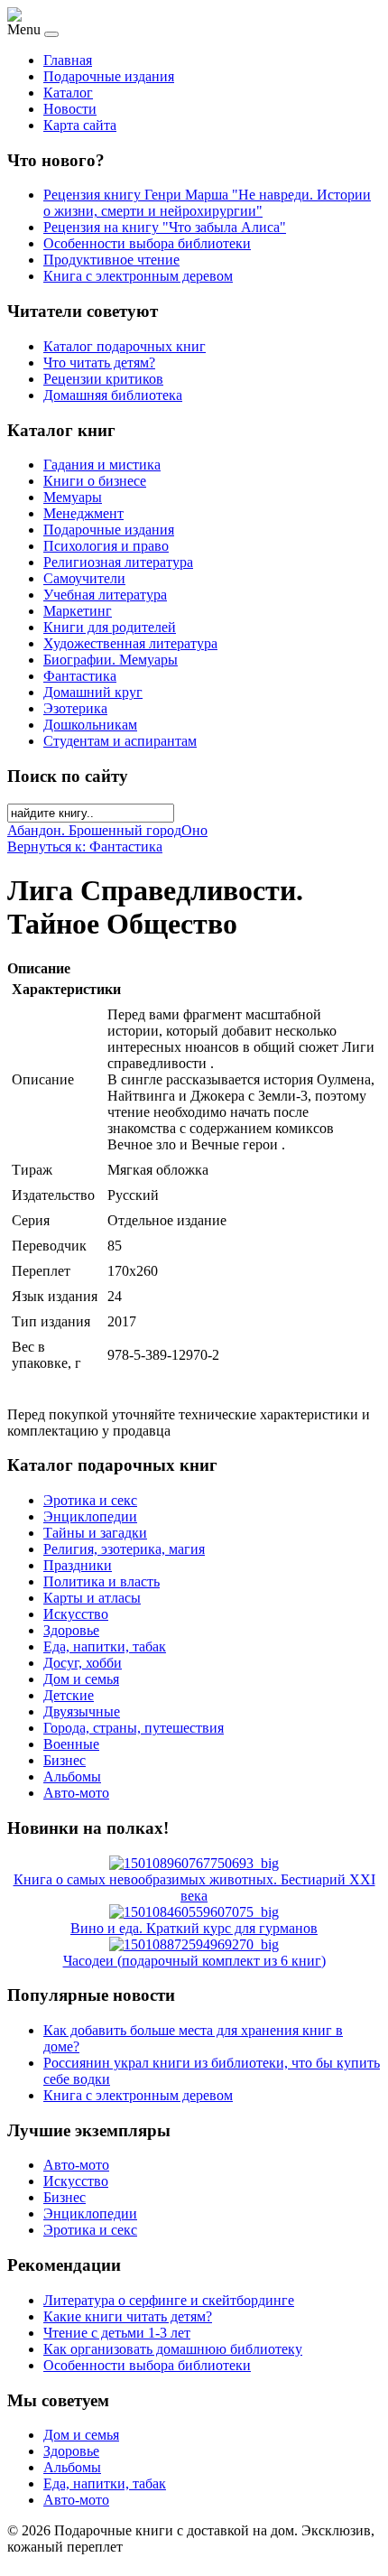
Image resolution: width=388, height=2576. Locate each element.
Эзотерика (75, 708)
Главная (68, 60)
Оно (194, 830)
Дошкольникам (90, 725)
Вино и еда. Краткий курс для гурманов (194, 1928)
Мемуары (73, 497)
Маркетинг (78, 611)
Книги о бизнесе (95, 481)
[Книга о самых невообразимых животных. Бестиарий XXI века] (194, 1863)
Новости (70, 109)
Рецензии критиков (103, 379)
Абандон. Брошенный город (94, 830)
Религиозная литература (118, 562)
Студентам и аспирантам (120, 741)
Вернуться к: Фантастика (85, 846)
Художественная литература (130, 643)
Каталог (68, 93)
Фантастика (80, 676)
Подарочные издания (109, 76)
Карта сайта (80, 125)
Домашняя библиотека (113, 395)
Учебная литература (105, 595)
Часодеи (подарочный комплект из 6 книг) (194, 1961)
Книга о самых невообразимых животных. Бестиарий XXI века (194, 1888)
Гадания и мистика (102, 465)
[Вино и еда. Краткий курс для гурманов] (194, 1912)
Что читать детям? (99, 363)
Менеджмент (83, 513)
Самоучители (84, 578)
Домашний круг (93, 692)
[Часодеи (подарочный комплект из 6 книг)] (194, 1944)
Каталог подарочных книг (125, 346)
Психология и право (106, 546)
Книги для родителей (110, 627)
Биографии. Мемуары (111, 660)
